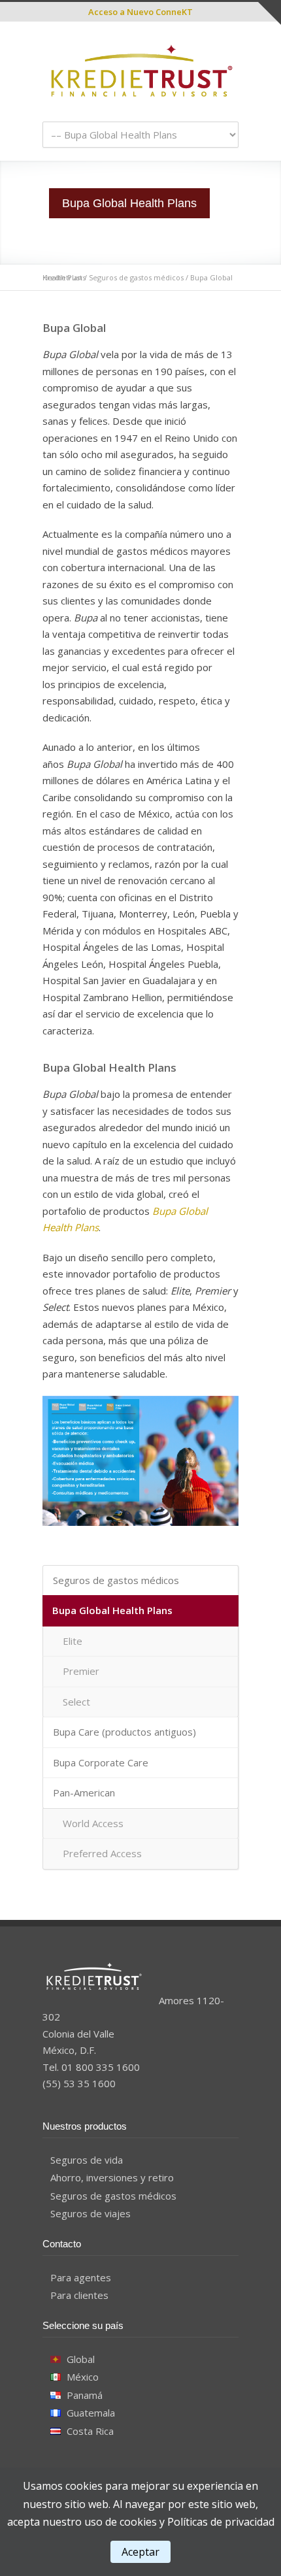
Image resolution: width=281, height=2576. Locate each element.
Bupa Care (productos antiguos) (124, 1732)
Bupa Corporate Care (101, 1762)
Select (76, 1702)
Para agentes (81, 2277)
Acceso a (140, 12)
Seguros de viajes (91, 2213)
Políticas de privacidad (221, 2522)
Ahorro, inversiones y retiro (112, 2177)
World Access (93, 1823)
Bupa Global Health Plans (112, 1610)
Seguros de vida (87, 2160)
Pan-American (84, 1792)
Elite (73, 1641)
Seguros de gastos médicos (136, 277)
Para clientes (79, 2295)
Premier (81, 1671)
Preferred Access (102, 1853)
